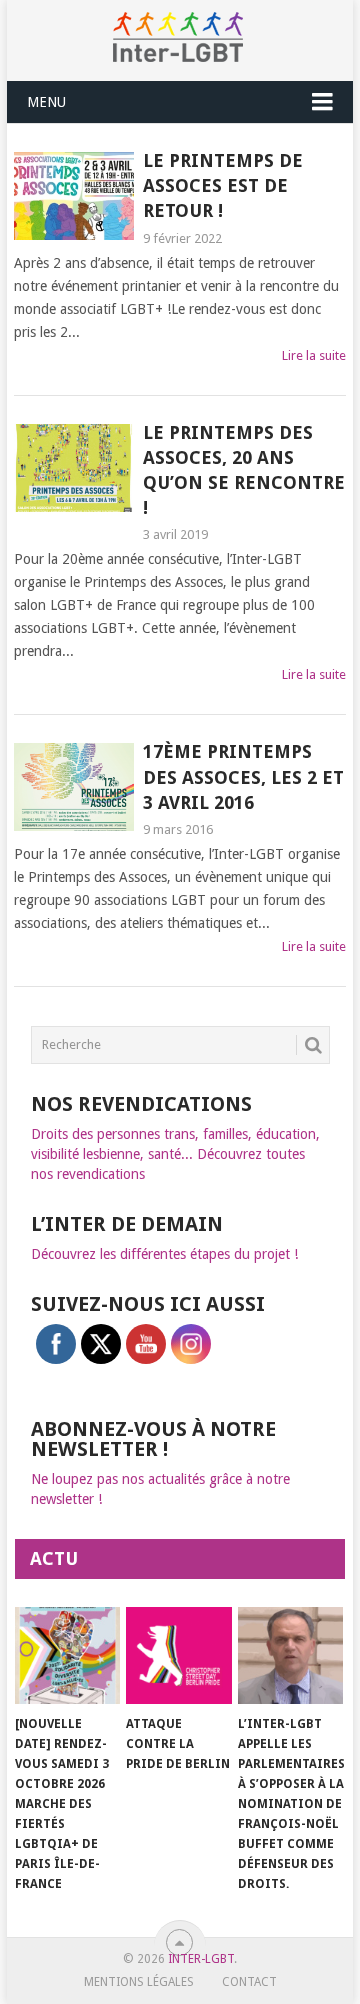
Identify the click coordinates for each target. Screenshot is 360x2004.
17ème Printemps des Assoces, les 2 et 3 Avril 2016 (243, 776)
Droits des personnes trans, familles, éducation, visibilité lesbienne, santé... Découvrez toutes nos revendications (175, 1154)
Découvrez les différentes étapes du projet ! (164, 1254)
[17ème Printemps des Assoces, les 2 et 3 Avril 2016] (73, 787)
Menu (46, 102)
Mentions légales (139, 1982)
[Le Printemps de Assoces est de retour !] (73, 196)
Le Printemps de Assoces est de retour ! (223, 185)
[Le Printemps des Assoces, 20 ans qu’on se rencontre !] (73, 468)
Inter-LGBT (201, 1959)
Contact (249, 1982)
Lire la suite (314, 355)
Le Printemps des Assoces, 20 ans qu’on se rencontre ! (244, 470)
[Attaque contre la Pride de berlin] (178, 1656)
